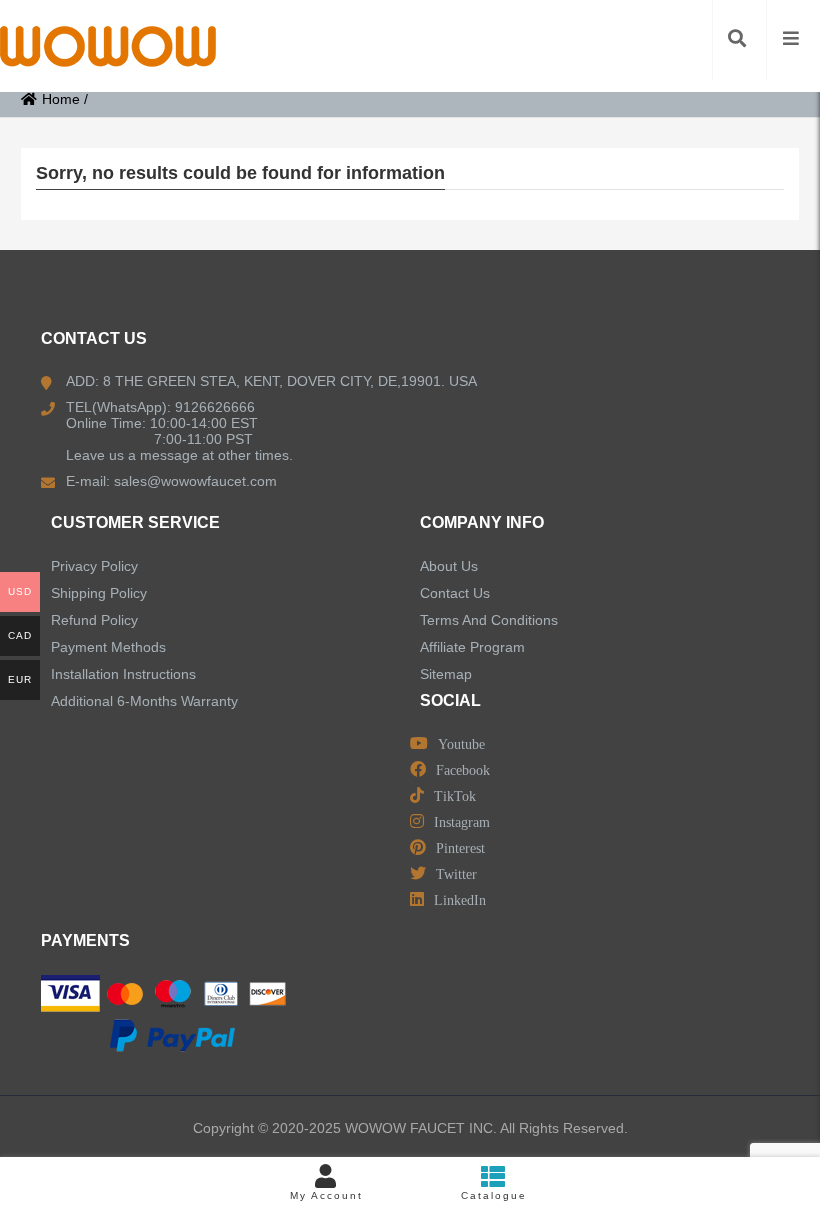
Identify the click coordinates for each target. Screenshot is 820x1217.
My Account (326, 1195)
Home (61, 99)
